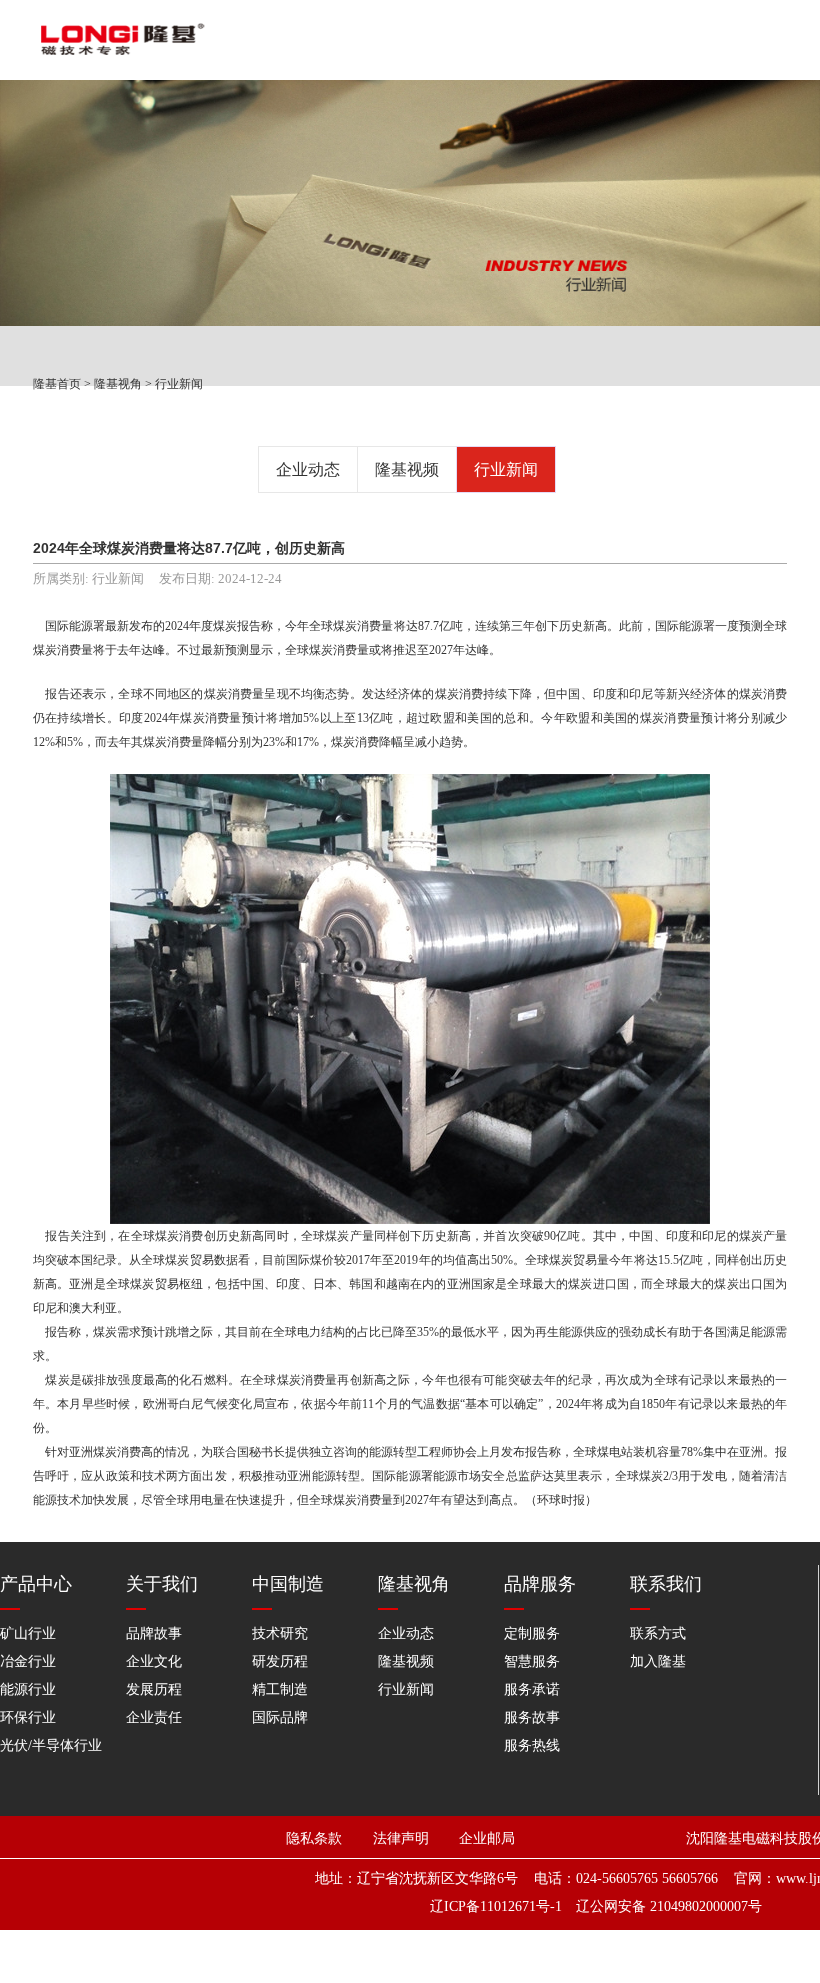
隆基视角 (118, 384)
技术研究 (280, 1633)
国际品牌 (280, 1717)
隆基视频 (407, 469)
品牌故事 (154, 1633)
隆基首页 (57, 384)
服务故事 (532, 1717)
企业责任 (154, 1717)
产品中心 (36, 1584)
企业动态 (308, 469)
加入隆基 (658, 1661)
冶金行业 (28, 1661)
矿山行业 (28, 1633)
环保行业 (28, 1717)
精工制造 (280, 1689)
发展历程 (154, 1689)
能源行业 (28, 1689)
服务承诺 (532, 1689)
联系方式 (658, 1633)
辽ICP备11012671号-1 (496, 1906)
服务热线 (532, 1745)
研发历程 (280, 1661)
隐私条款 (314, 1838)
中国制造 (288, 1584)
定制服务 (532, 1633)
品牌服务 (540, 1584)
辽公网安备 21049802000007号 (669, 1906)
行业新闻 (179, 384)
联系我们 (666, 1584)
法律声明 (413, 1838)
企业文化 (154, 1661)
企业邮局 (487, 1838)
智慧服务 (532, 1661)
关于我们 (162, 1584)
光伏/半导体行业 (51, 1745)
